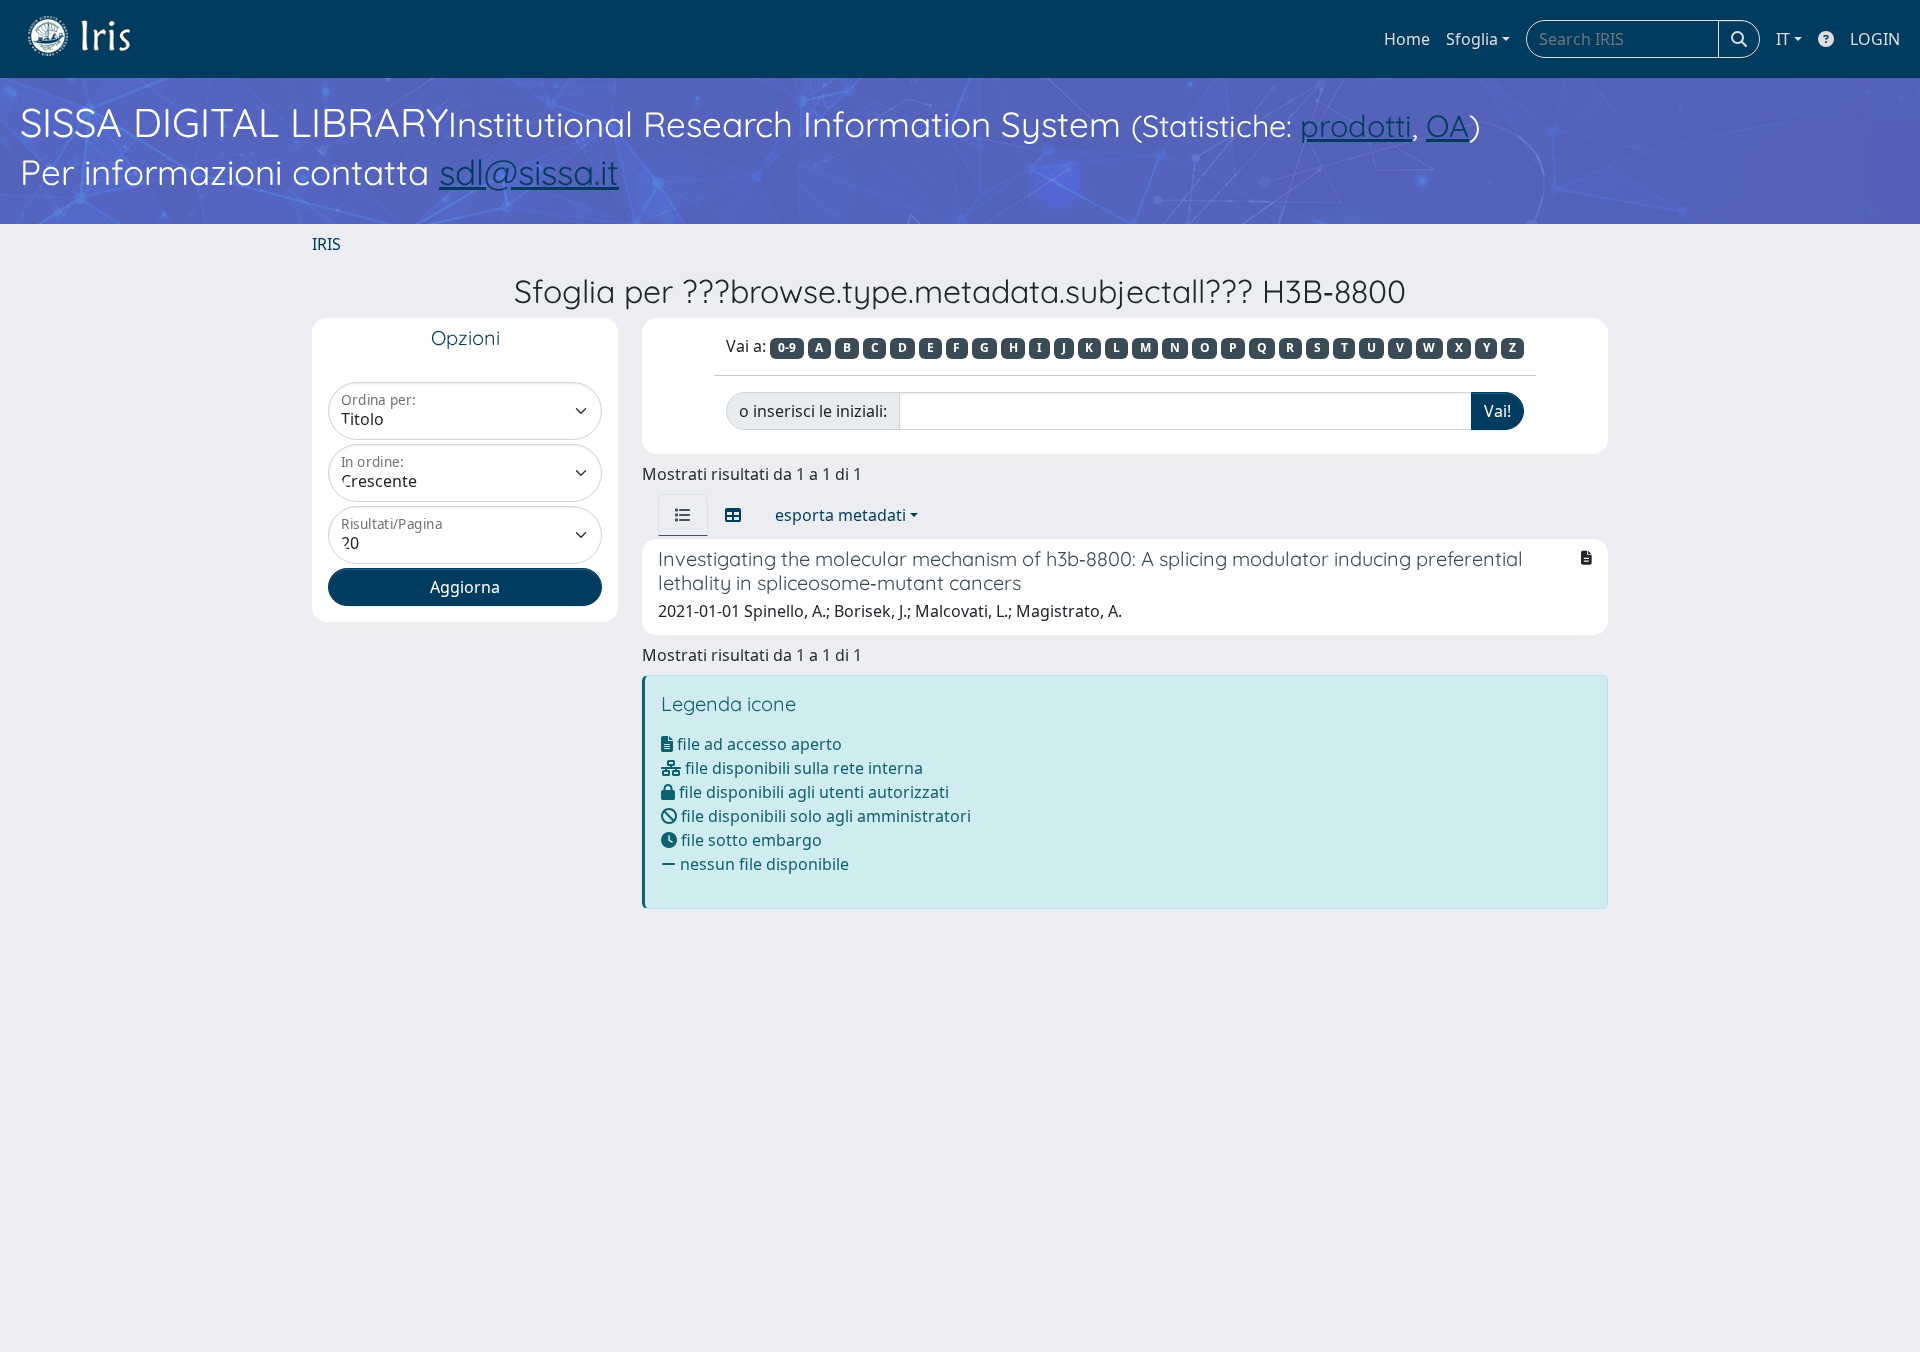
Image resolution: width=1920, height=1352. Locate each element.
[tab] (683, 515)
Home (1407, 39)
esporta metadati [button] (840, 515)
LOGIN (1875, 39)
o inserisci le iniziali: (813, 411)
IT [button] (1783, 39)
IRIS (326, 244)
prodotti (1356, 125)
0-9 (787, 347)
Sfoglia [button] (1472, 39)
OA (1447, 125)
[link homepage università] (94, 39)
